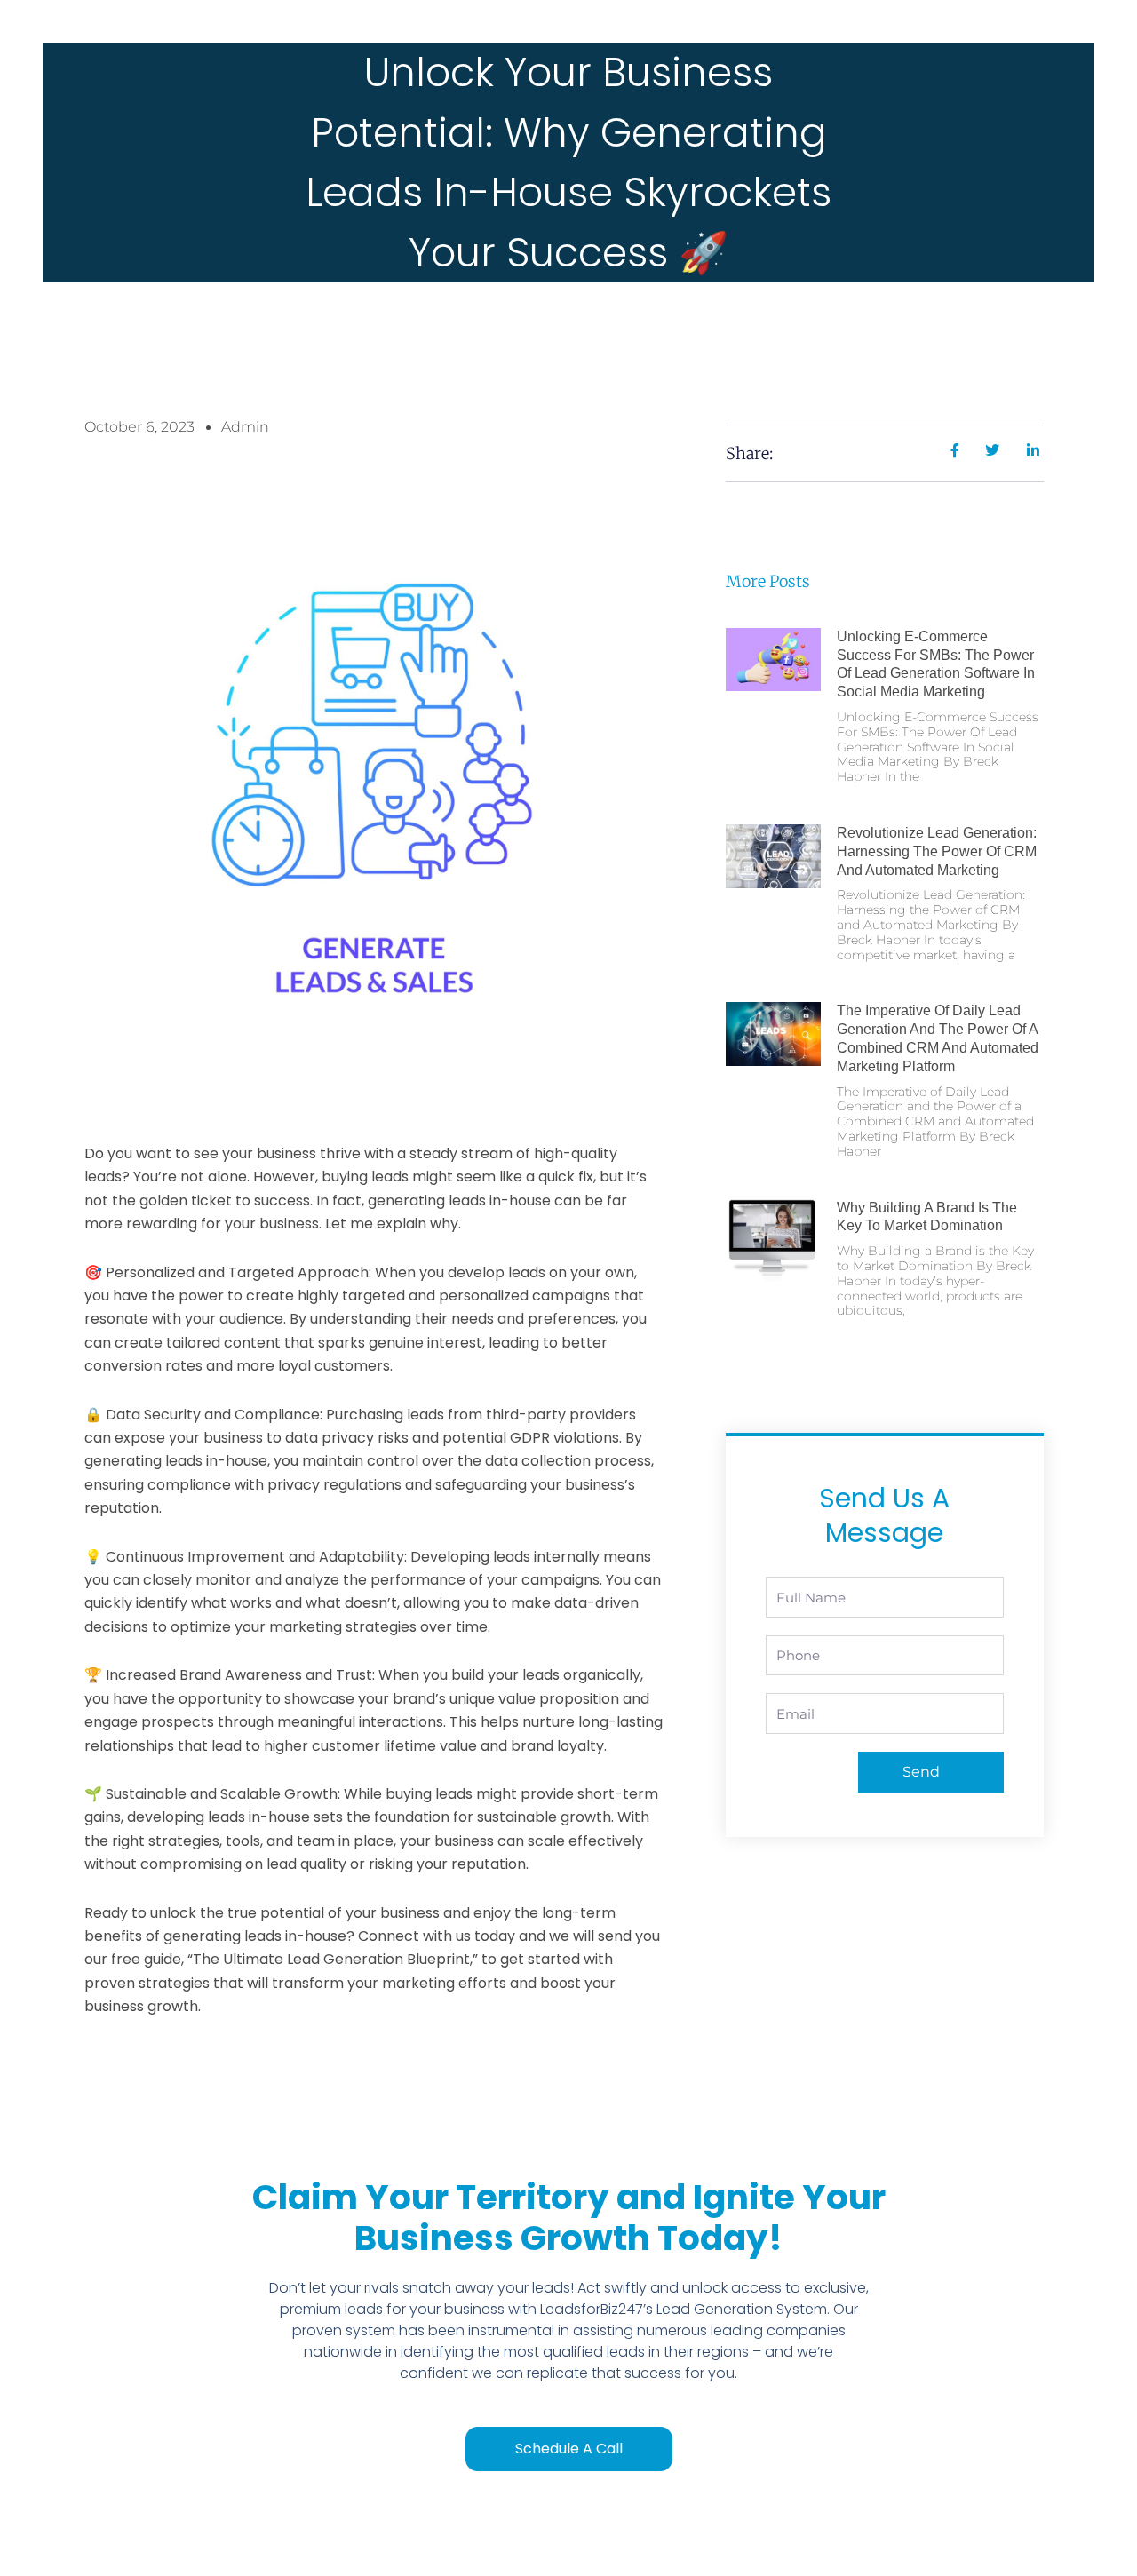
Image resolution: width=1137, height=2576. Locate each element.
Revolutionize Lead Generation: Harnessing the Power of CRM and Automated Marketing (937, 851)
